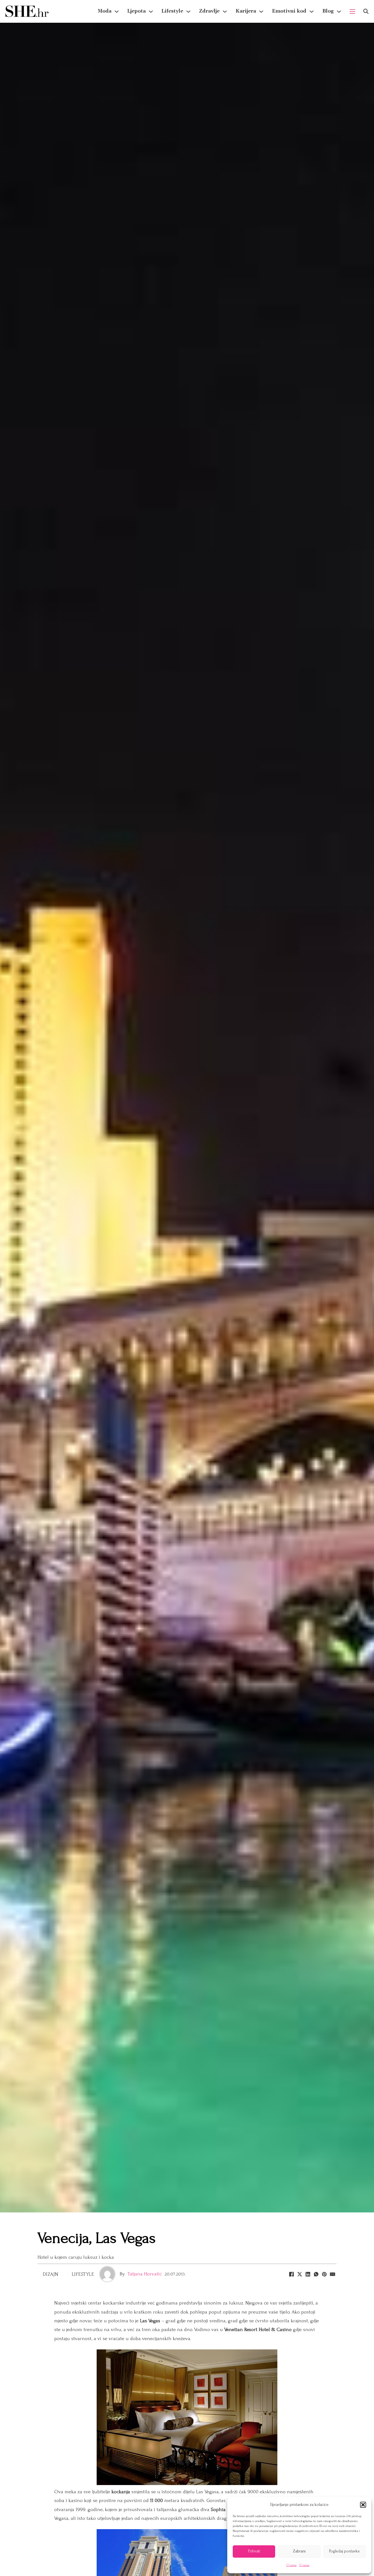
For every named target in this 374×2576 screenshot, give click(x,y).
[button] (363, 2505)
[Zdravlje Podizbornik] (225, 12)
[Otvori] (366, 11)
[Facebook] (291, 2274)
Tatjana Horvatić (145, 2274)
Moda (105, 11)
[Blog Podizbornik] (339, 12)
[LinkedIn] (308, 2274)
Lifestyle (172, 11)
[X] (300, 2274)
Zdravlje (209, 11)
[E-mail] (332, 2274)
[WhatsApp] (316, 2274)
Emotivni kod (289, 11)
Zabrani (299, 2551)
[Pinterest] (324, 2274)
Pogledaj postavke (344, 2551)
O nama (291, 2565)
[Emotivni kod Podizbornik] (312, 12)
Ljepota (136, 11)
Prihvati (254, 2551)
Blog (328, 11)
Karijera (246, 11)
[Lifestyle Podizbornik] (188, 12)
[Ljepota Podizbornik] (151, 12)
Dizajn (51, 2274)
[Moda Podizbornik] (117, 12)
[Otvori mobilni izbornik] (352, 12)
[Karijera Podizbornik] (261, 12)
